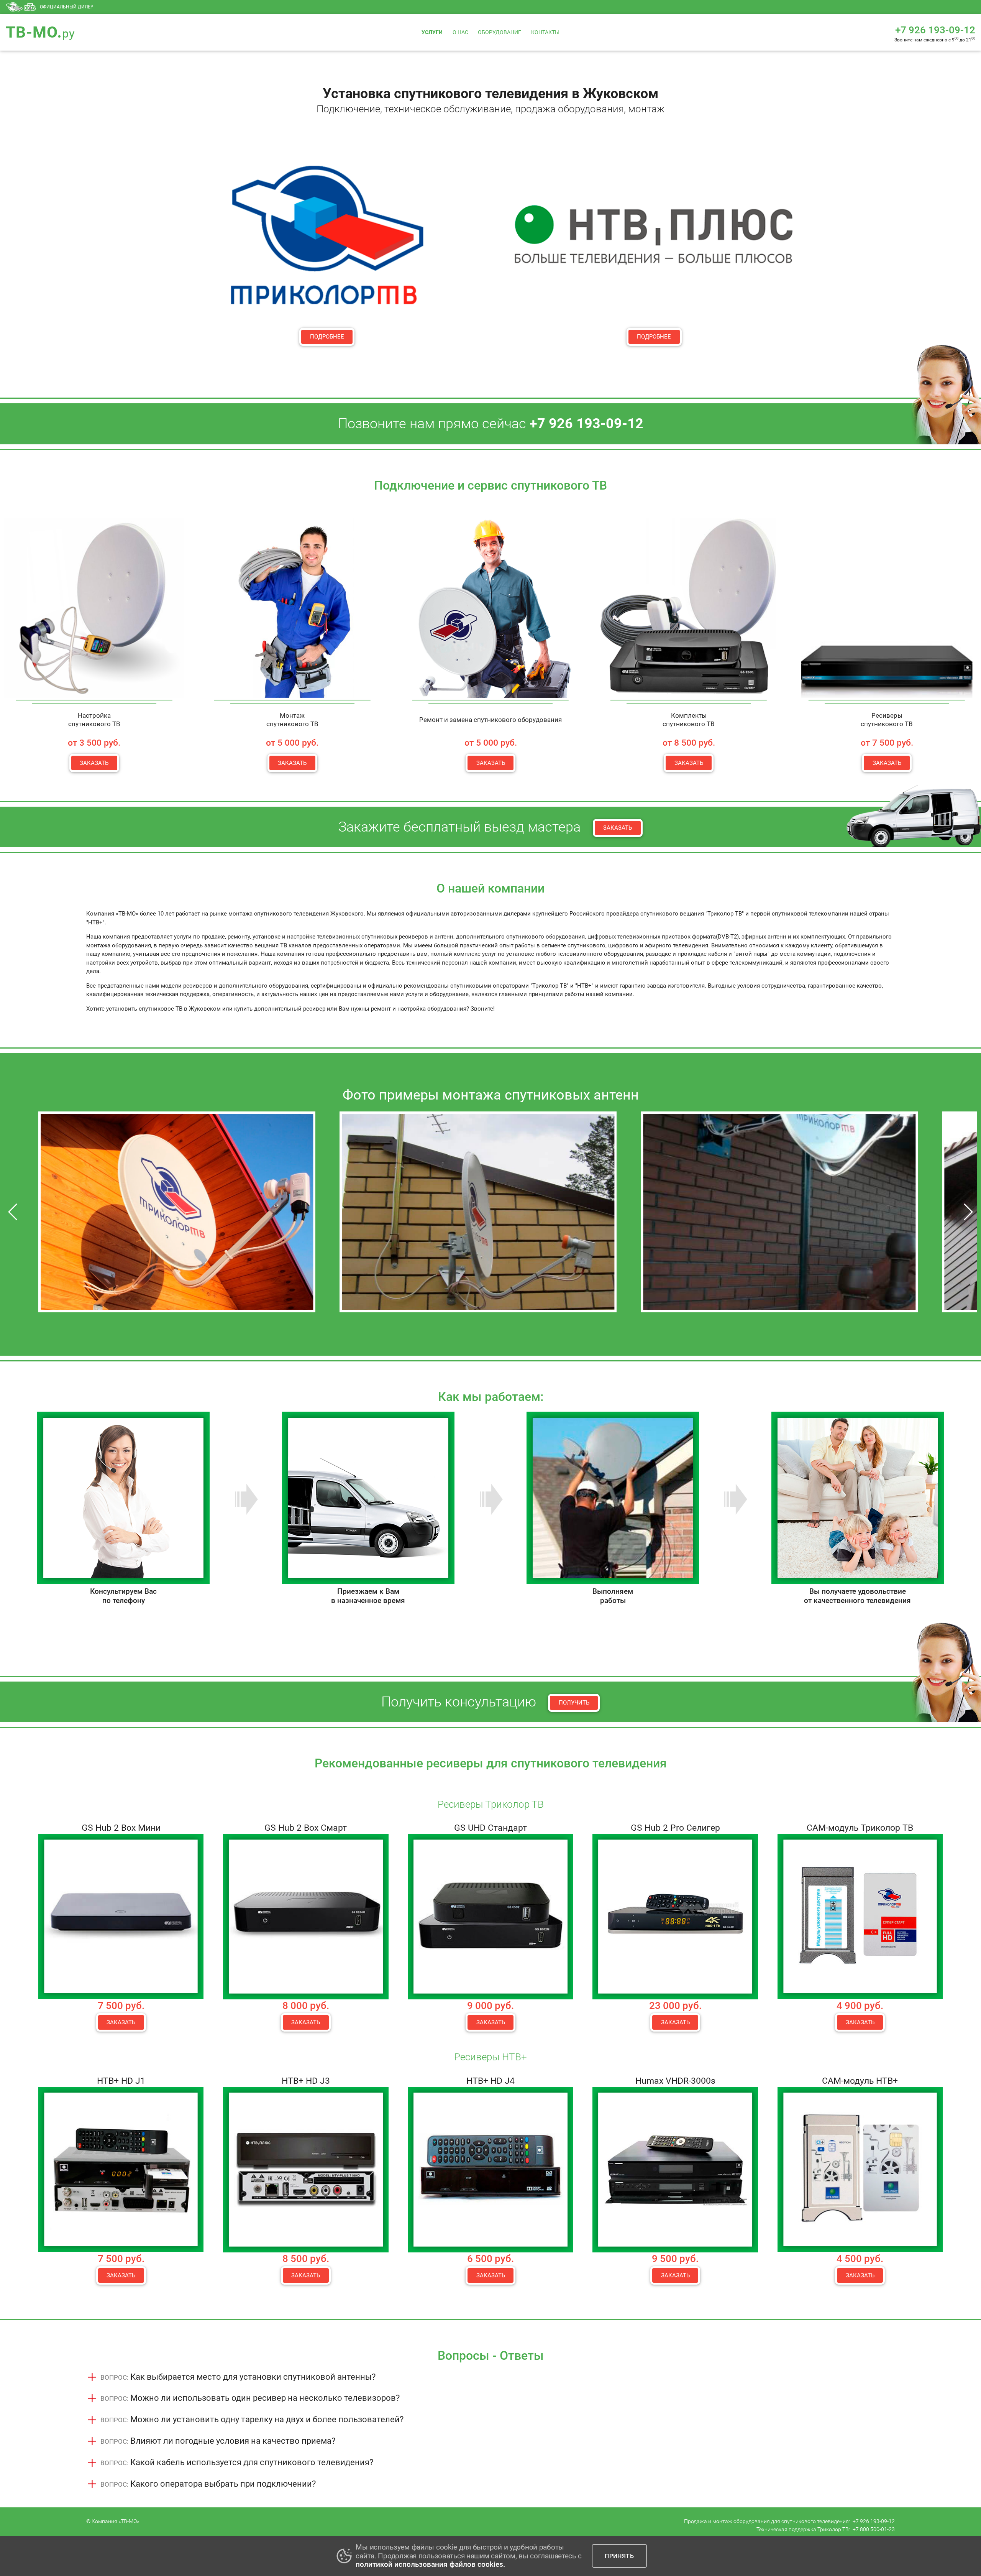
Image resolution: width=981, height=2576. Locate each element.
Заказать (94, 763)
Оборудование (500, 32)
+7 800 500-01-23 (874, 2529)
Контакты (545, 32)
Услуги (432, 32)
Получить (574, 1703)
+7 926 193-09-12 (874, 2521)
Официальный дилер (67, 7)
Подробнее (327, 337)
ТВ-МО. (40, 32)
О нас (460, 32)
